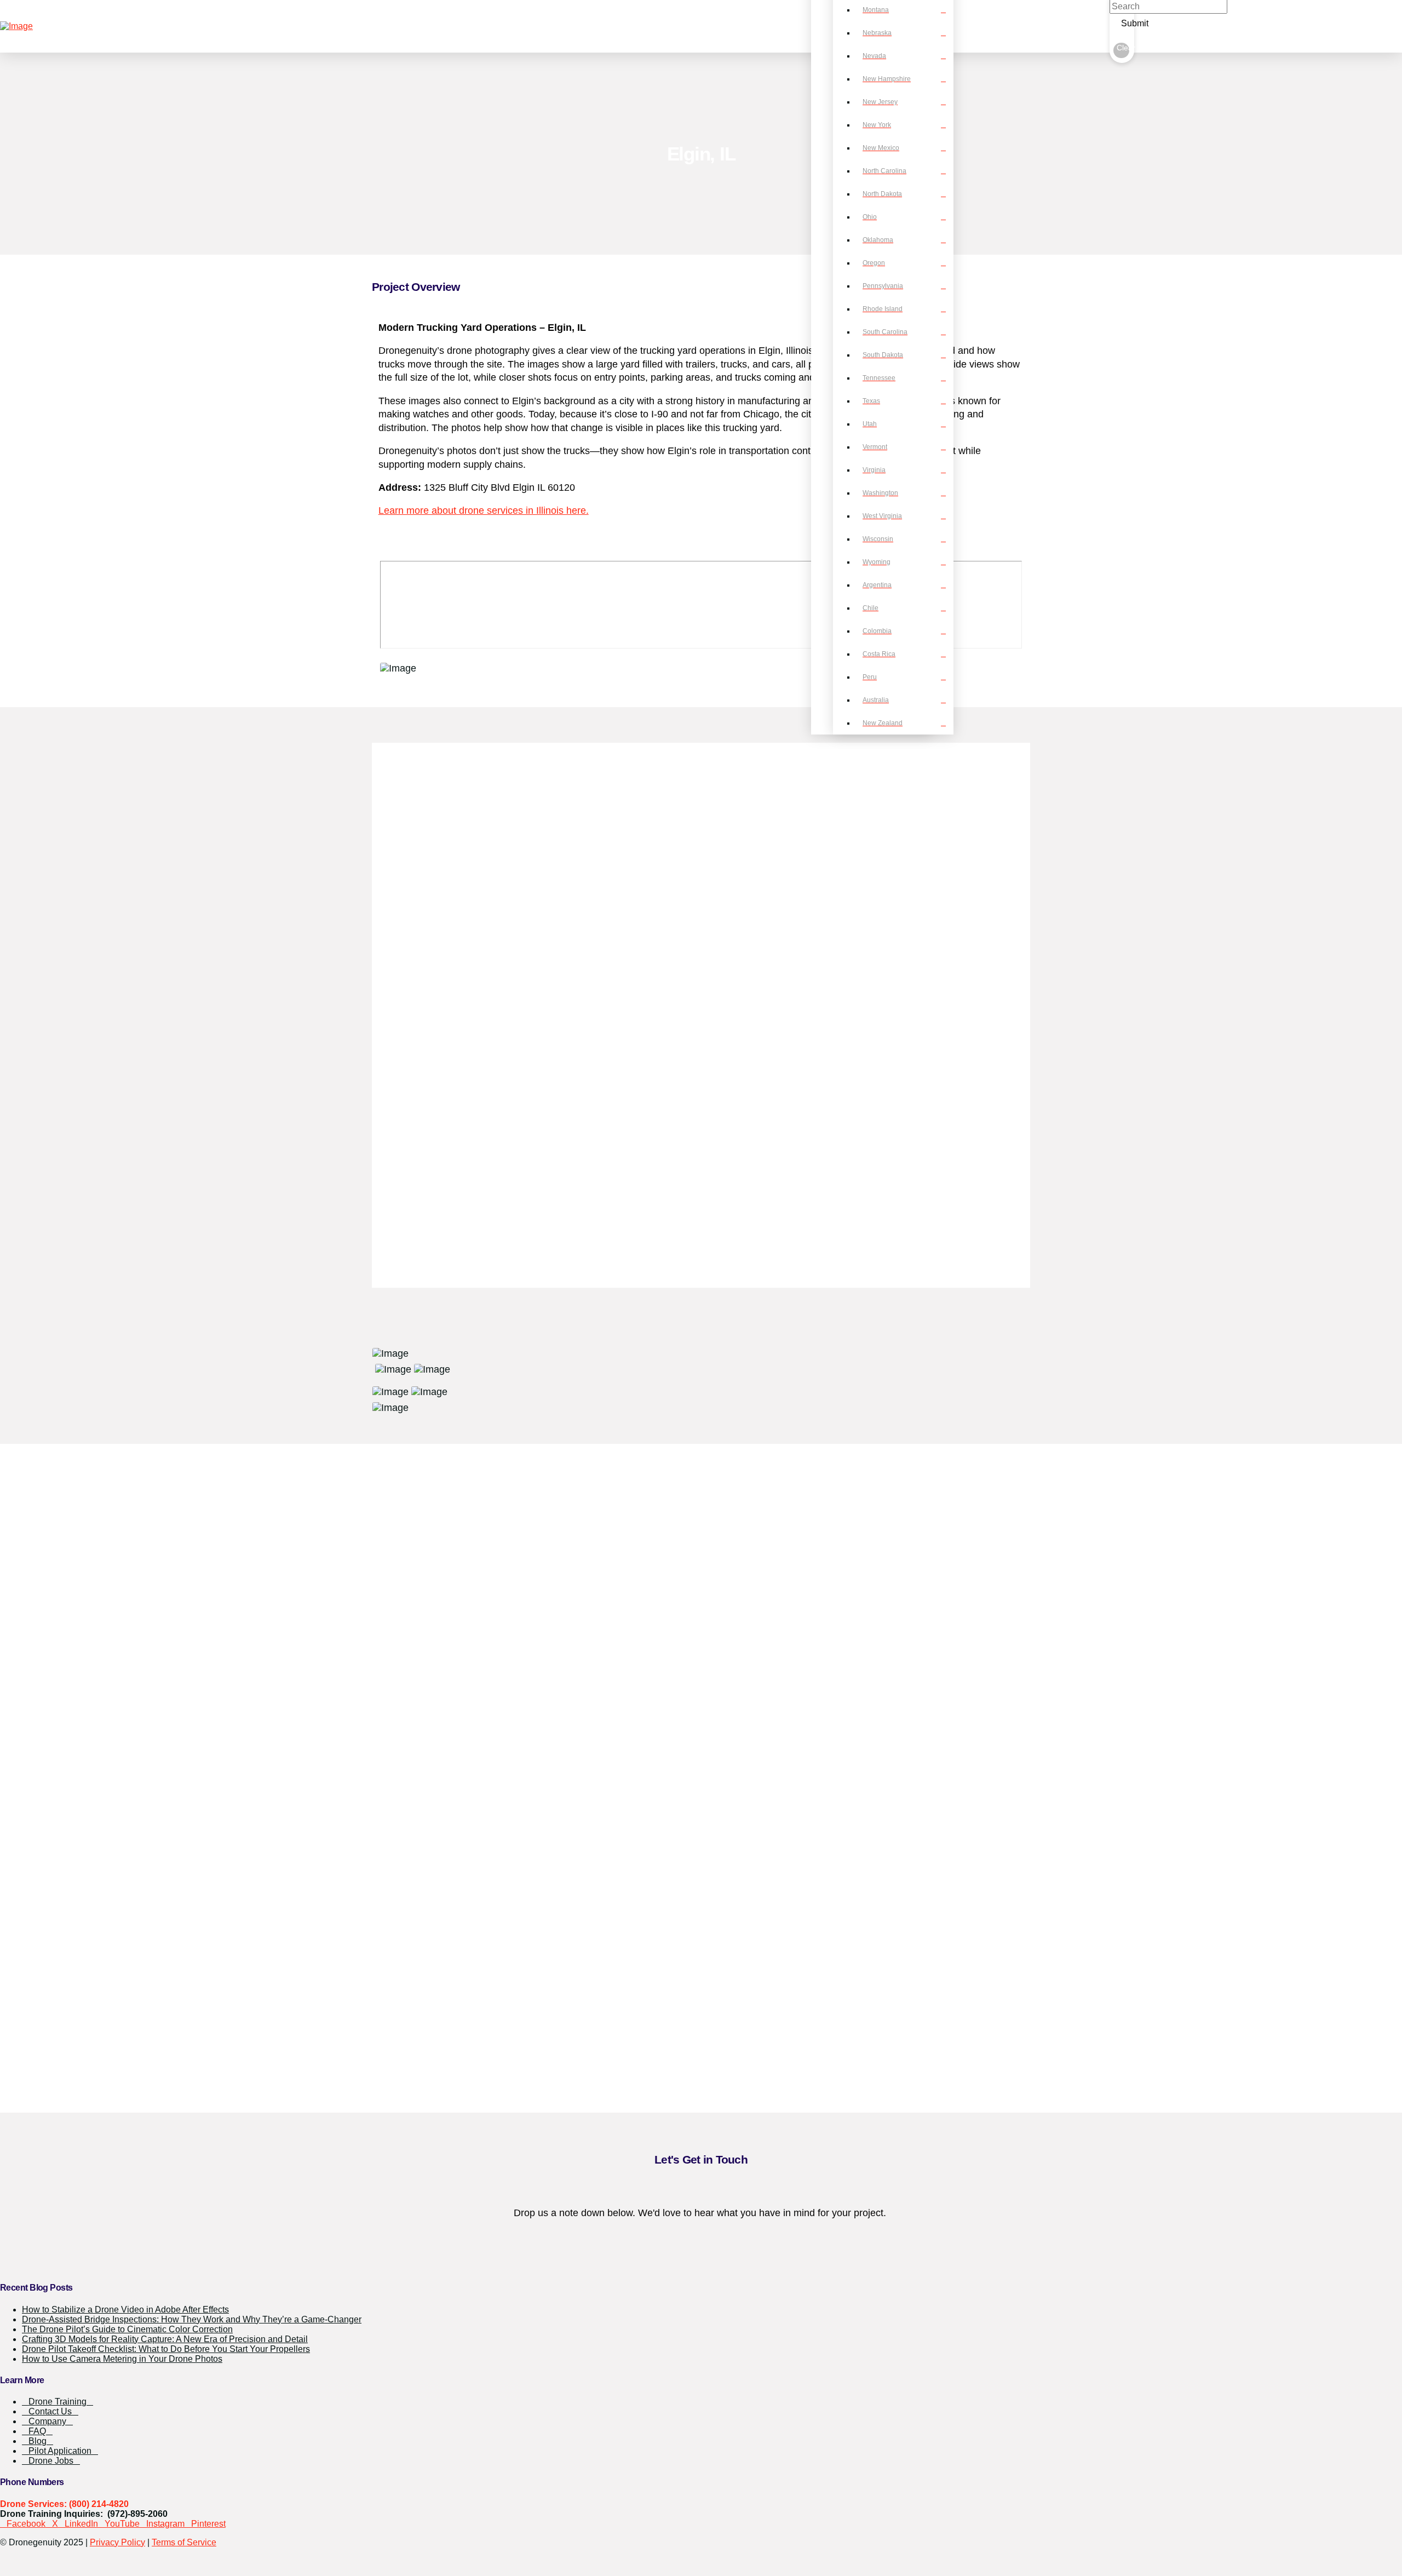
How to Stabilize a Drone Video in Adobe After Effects (125, 2310)
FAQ (37, 2431)
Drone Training (58, 2402)
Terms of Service (184, 2542)
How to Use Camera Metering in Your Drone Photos (122, 2359)
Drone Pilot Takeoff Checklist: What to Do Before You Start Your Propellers (166, 2349)
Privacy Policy (117, 2542)
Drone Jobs (51, 2461)
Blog (38, 2441)
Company (47, 2421)
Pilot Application (60, 2451)
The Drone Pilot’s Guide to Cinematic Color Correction (127, 2329)
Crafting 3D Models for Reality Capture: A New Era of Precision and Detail (165, 2339)
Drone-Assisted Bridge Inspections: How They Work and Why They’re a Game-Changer (192, 2319)
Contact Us (50, 2411)
